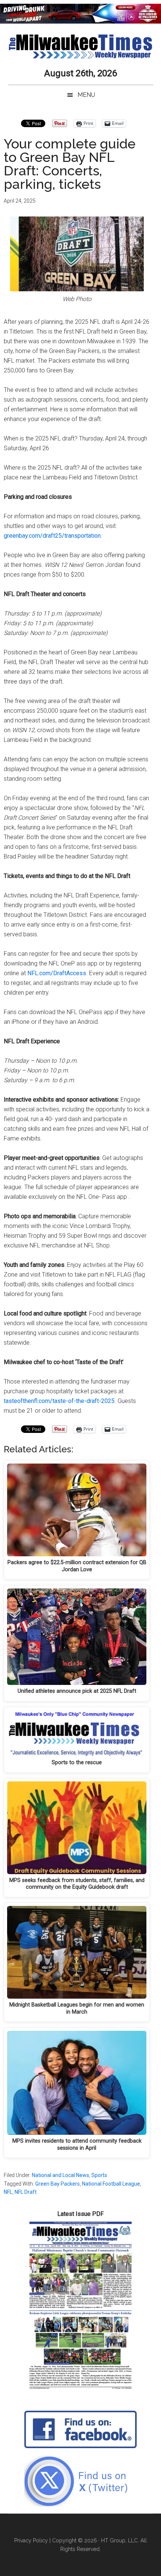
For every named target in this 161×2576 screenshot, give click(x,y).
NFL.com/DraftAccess (57, 973)
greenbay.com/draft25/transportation (52, 536)
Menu (86, 95)
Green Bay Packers (57, 2184)
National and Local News (60, 2175)
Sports (99, 2175)
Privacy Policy (31, 2540)
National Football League (111, 2184)
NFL (8, 2192)
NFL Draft (26, 2192)
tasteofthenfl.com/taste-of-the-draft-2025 (59, 1401)
